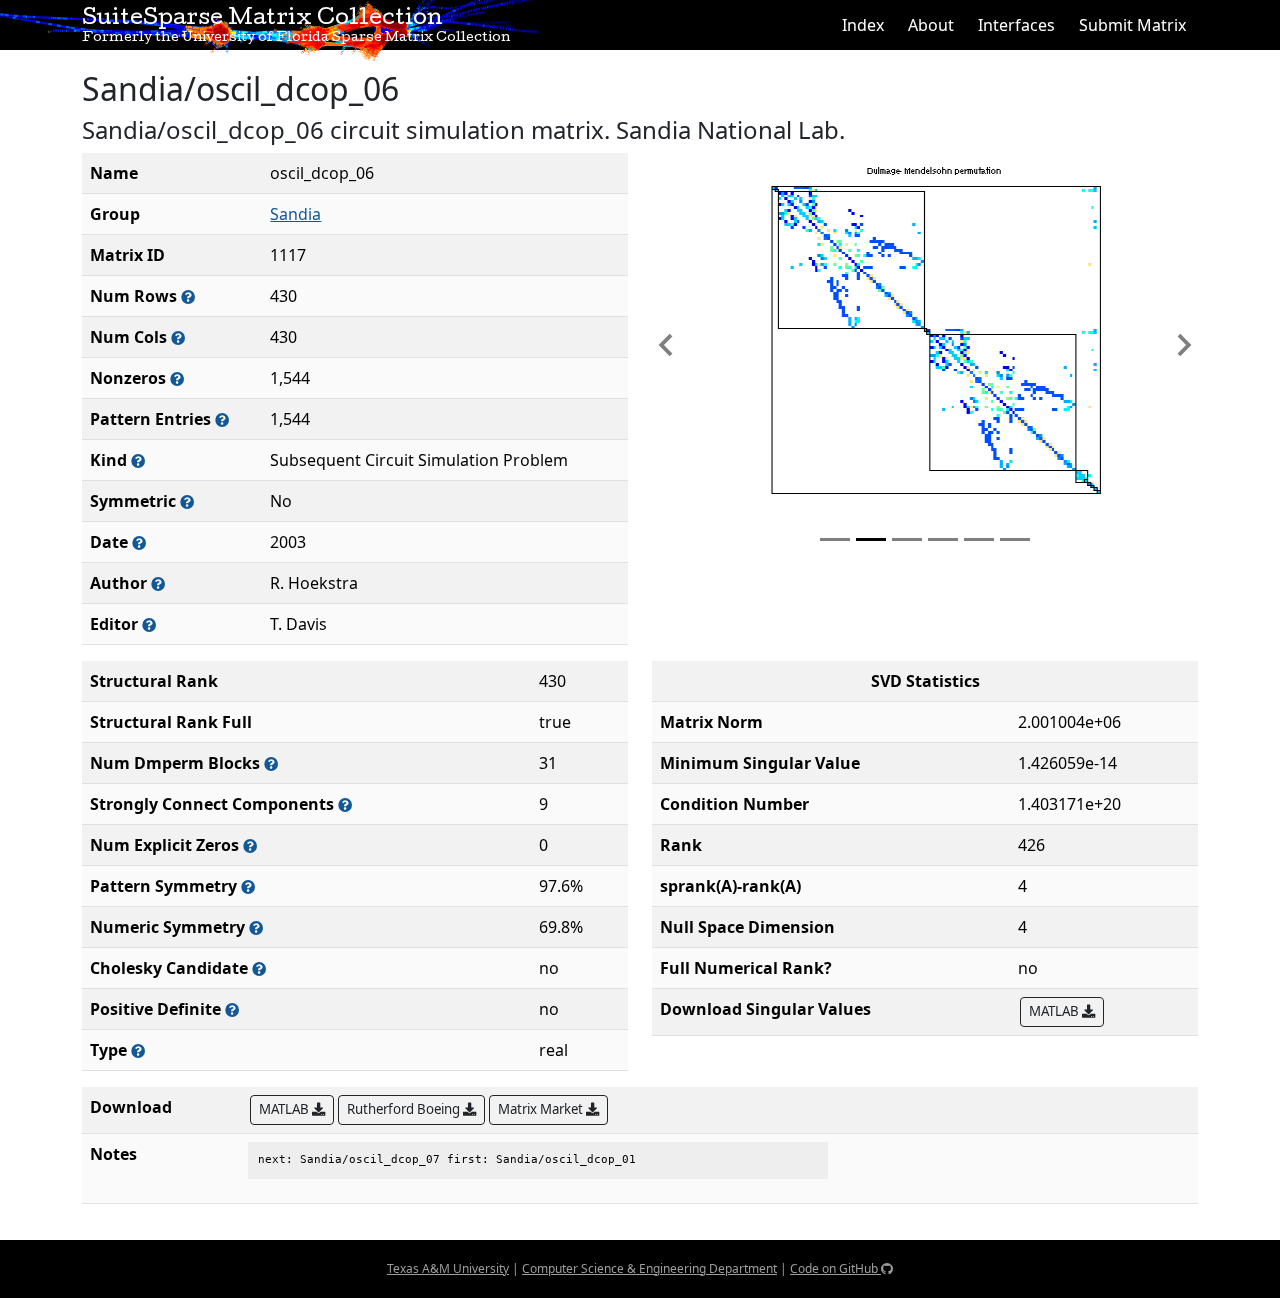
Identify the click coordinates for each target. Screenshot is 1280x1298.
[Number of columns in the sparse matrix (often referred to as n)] (178, 337)
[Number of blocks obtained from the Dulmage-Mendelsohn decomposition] (271, 763)
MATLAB (1055, 1011)
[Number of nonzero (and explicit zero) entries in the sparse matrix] (222, 419)
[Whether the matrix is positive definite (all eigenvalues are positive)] (232, 1009)
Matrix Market (542, 1109)
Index (863, 25)
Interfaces (1016, 25)
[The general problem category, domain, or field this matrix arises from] (138, 460)
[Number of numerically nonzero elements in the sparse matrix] (177, 378)
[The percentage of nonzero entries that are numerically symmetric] (256, 927)
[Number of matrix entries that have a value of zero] (250, 845)
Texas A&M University (448, 1268)
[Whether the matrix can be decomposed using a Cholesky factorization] (259, 968)
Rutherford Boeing (405, 1109)
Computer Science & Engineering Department (649, 1268)
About (931, 25)
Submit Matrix (1132, 25)
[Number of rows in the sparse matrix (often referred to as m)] (188, 296)
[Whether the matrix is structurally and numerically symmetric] (187, 501)
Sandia (295, 214)
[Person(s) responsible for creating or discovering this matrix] (158, 583)
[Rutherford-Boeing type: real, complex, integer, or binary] (138, 1050)
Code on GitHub (835, 1268)
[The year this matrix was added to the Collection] (139, 542)
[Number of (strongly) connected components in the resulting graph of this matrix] (345, 804)
